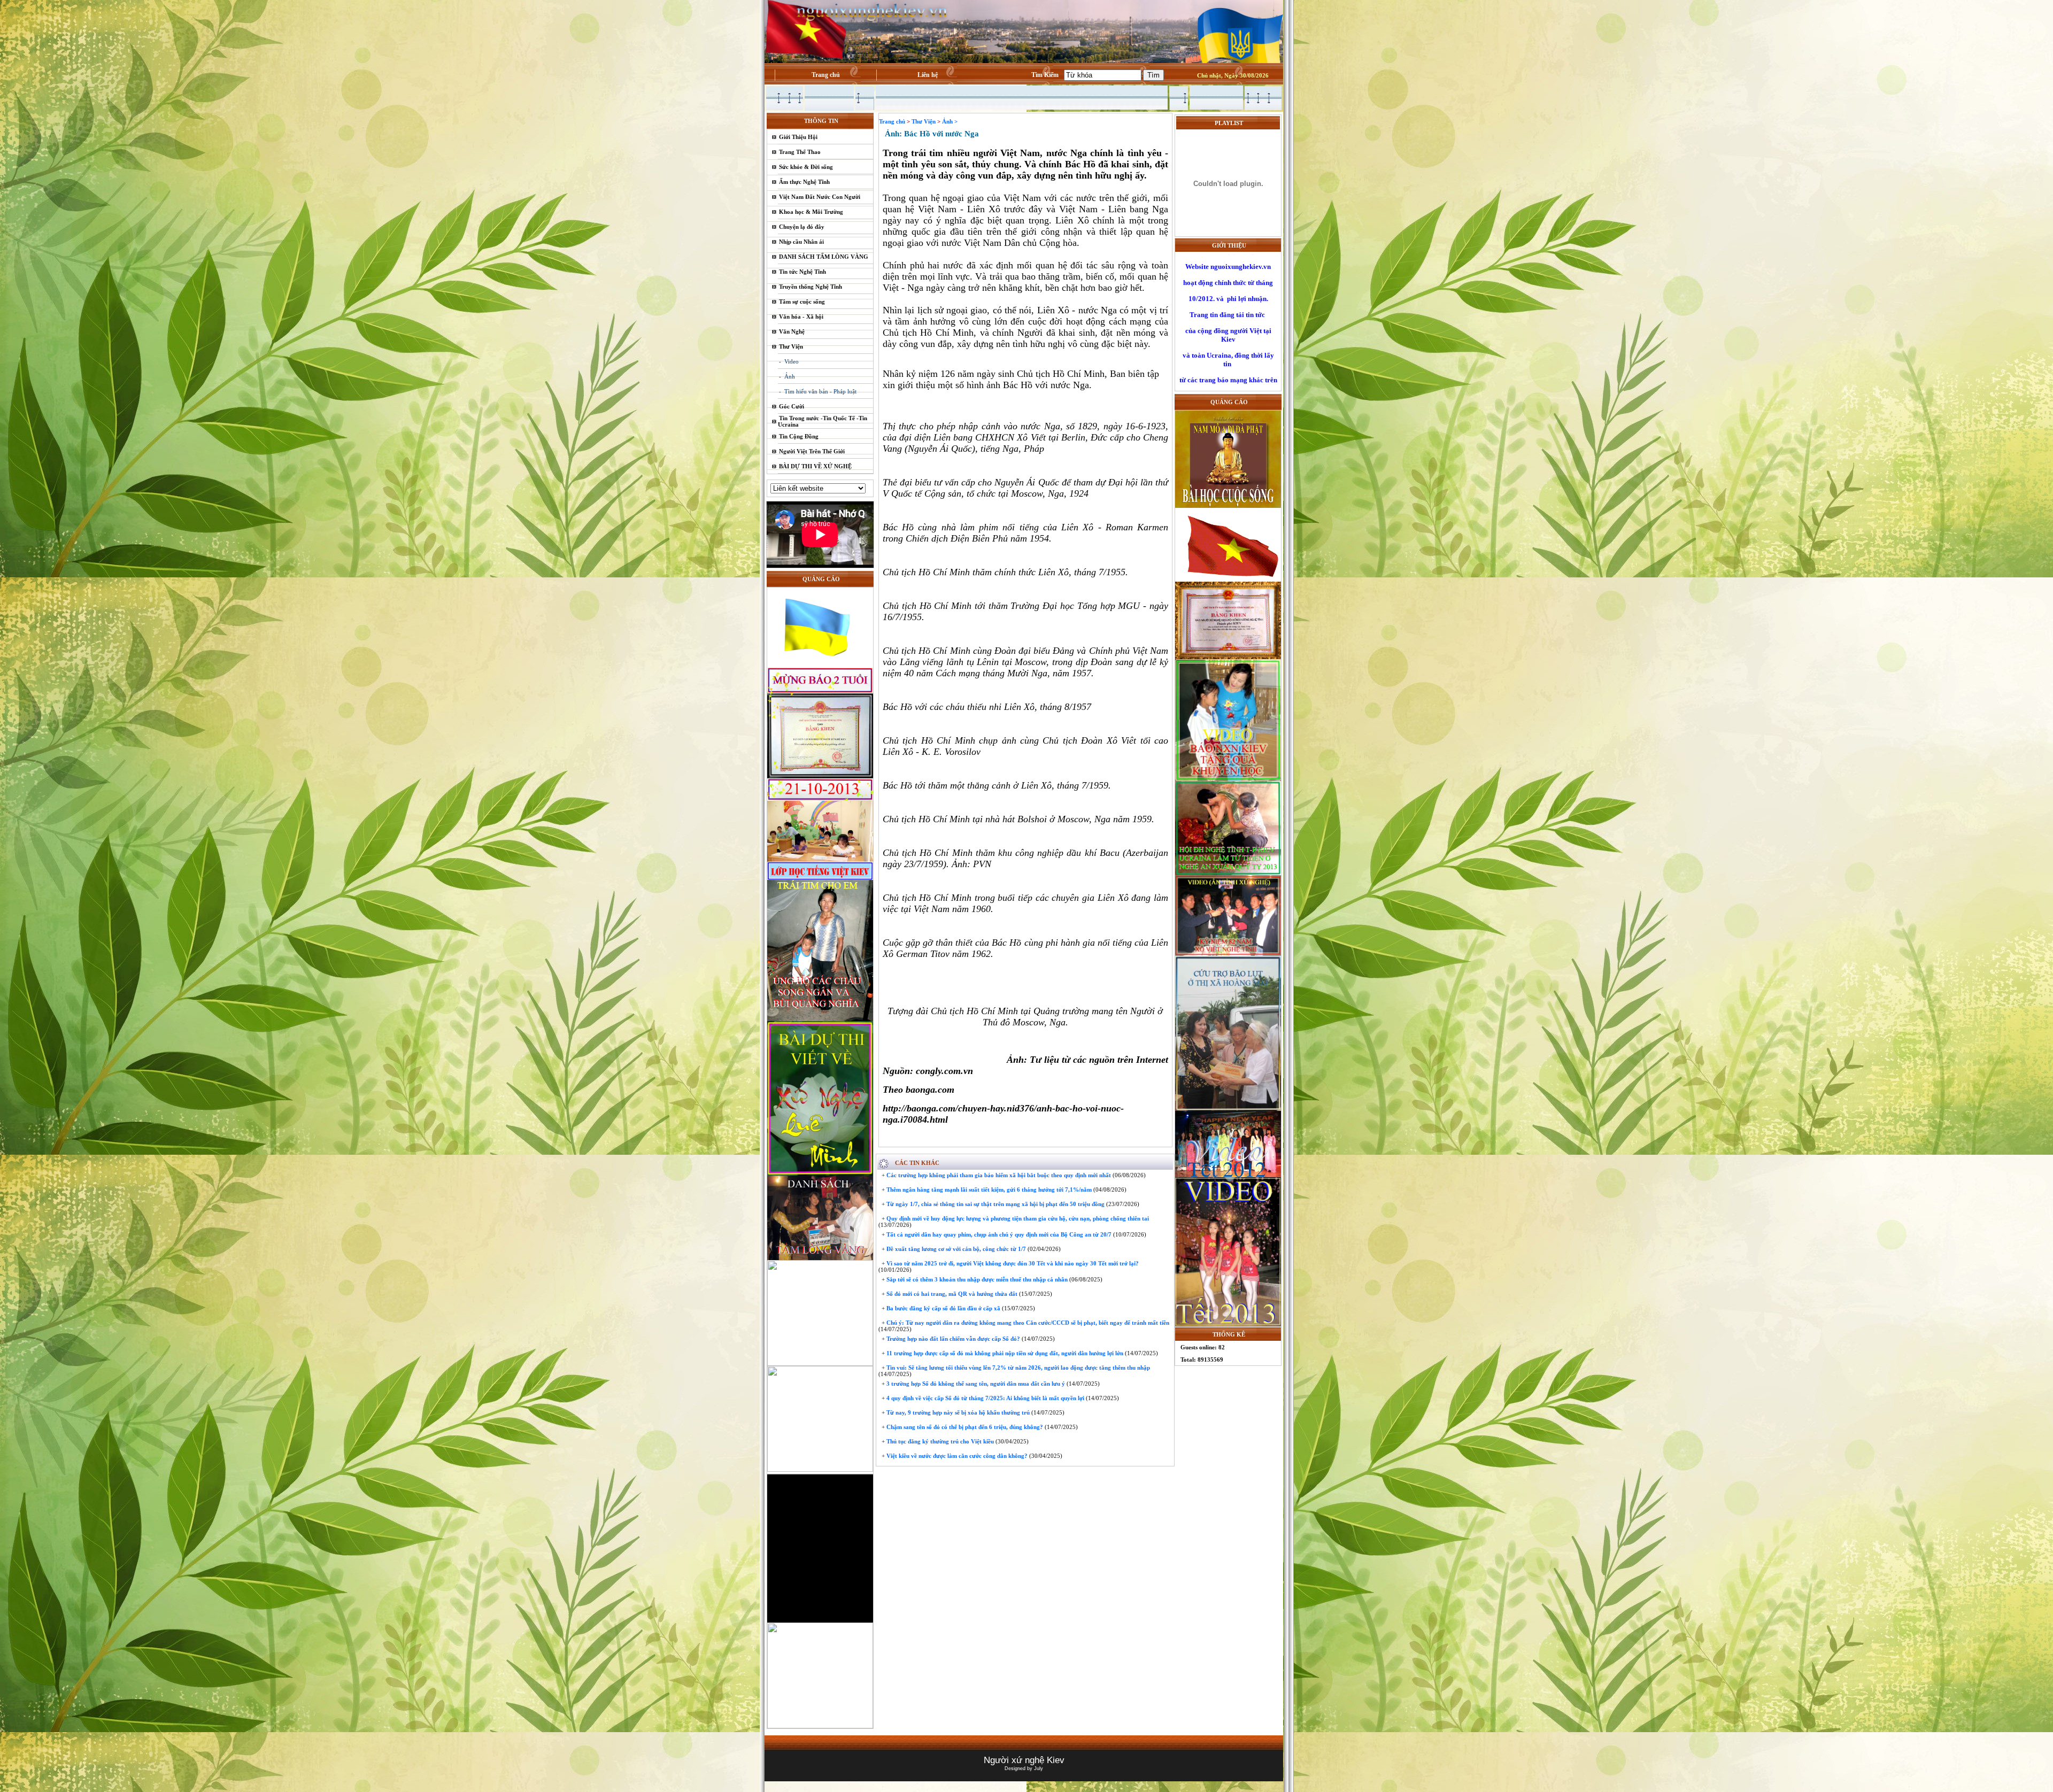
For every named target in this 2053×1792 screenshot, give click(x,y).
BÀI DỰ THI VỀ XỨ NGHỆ (815, 466)
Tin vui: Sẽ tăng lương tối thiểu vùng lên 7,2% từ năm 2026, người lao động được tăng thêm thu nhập (1017, 1368)
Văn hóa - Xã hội (801, 316)
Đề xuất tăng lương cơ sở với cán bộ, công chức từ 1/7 (955, 1249)
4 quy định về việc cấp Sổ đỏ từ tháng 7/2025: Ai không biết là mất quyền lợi (985, 1398)
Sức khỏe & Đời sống (806, 167)
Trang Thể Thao (800, 152)
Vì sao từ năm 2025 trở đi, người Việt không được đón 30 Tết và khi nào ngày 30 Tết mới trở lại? (1012, 1263)
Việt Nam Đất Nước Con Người (820, 197)
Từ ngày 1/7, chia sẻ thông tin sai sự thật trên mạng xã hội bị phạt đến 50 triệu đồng (995, 1204)
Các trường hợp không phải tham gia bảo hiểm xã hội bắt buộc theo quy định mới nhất (998, 1175)
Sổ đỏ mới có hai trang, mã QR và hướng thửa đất (951, 1294)
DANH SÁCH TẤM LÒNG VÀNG (824, 257)
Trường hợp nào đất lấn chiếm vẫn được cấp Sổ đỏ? (952, 1339)
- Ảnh (787, 376)
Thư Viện (791, 346)
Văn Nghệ (792, 331)
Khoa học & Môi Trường (811, 212)
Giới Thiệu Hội (798, 137)
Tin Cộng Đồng (799, 436)
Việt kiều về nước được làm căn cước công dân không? (956, 1456)
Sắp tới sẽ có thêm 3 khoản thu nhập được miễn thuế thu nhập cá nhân (976, 1279)
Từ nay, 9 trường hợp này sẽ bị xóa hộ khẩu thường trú (957, 1412)
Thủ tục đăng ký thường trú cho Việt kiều (939, 1441)
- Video (789, 361)
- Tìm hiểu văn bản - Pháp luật (818, 391)
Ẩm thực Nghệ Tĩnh (804, 182)
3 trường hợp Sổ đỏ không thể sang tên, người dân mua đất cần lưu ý (975, 1384)
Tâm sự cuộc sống (802, 302)
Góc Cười (792, 406)
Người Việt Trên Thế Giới (812, 451)
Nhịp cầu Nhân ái (801, 242)
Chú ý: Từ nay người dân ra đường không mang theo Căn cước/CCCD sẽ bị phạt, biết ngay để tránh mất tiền (1027, 1323)
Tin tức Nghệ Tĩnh (802, 272)
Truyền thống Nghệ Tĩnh (811, 287)
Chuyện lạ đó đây (802, 227)
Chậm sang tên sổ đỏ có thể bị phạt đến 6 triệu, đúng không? (964, 1427)
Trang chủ (826, 75)
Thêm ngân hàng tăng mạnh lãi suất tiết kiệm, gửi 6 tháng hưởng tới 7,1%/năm (988, 1189)
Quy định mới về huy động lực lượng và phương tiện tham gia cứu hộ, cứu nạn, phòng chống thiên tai (1017, 1218)
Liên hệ (928, 75)
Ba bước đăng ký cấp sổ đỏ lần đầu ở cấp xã (943, 1308)
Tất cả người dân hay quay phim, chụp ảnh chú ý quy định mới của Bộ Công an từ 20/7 (998, 1234)
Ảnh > (950, 121)
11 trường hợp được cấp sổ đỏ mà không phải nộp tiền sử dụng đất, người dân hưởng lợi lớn (1004, 1353)
